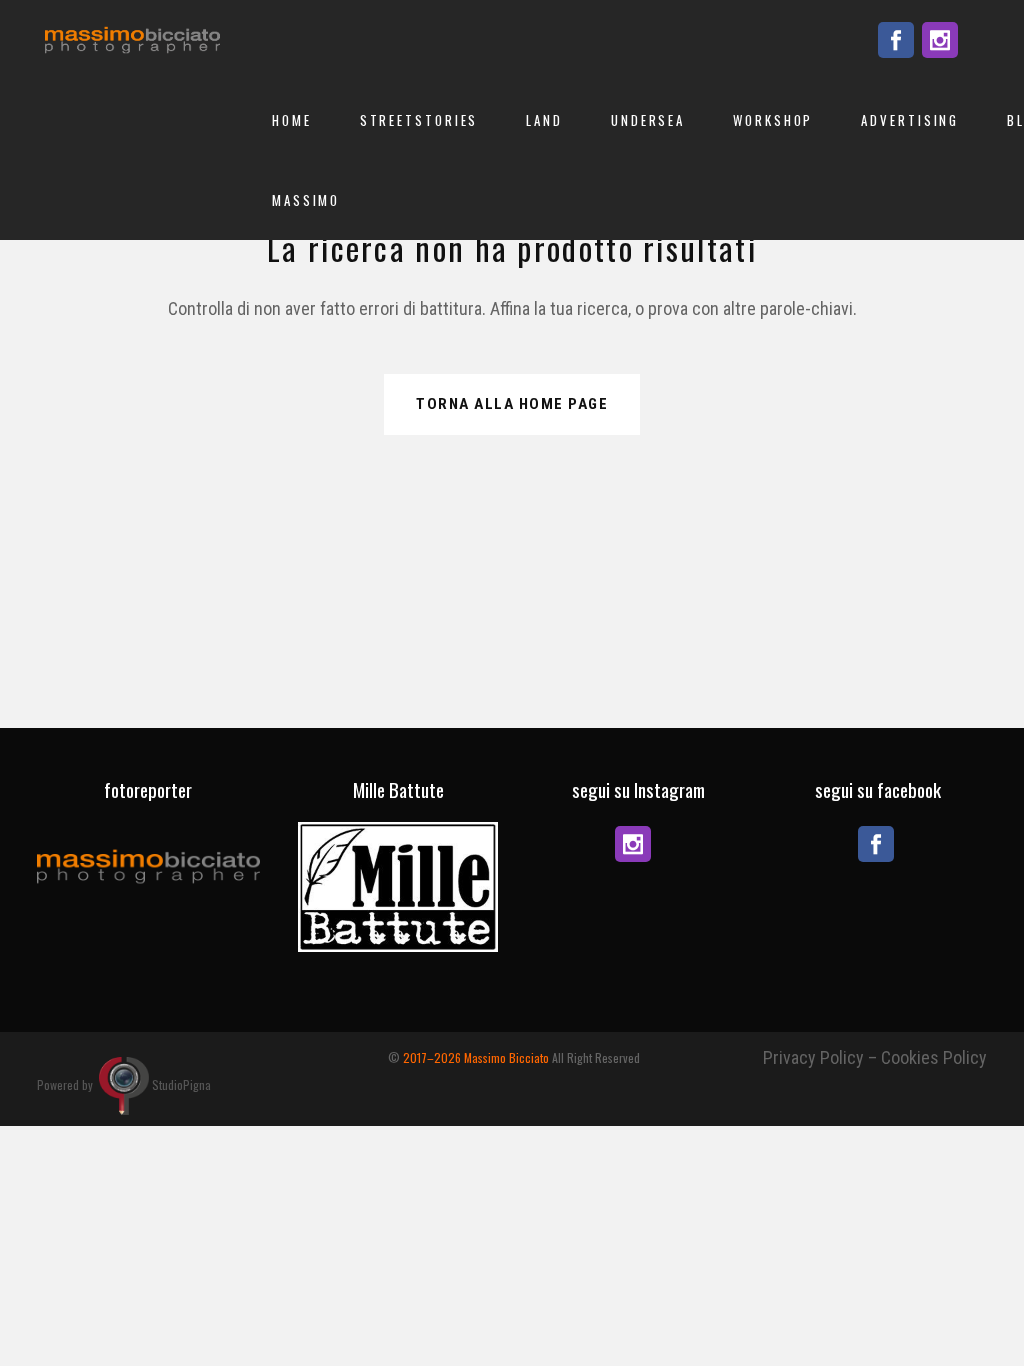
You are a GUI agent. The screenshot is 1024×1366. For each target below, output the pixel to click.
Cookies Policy (934, 1057)
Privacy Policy (813, 1057)
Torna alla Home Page (512, 404)
